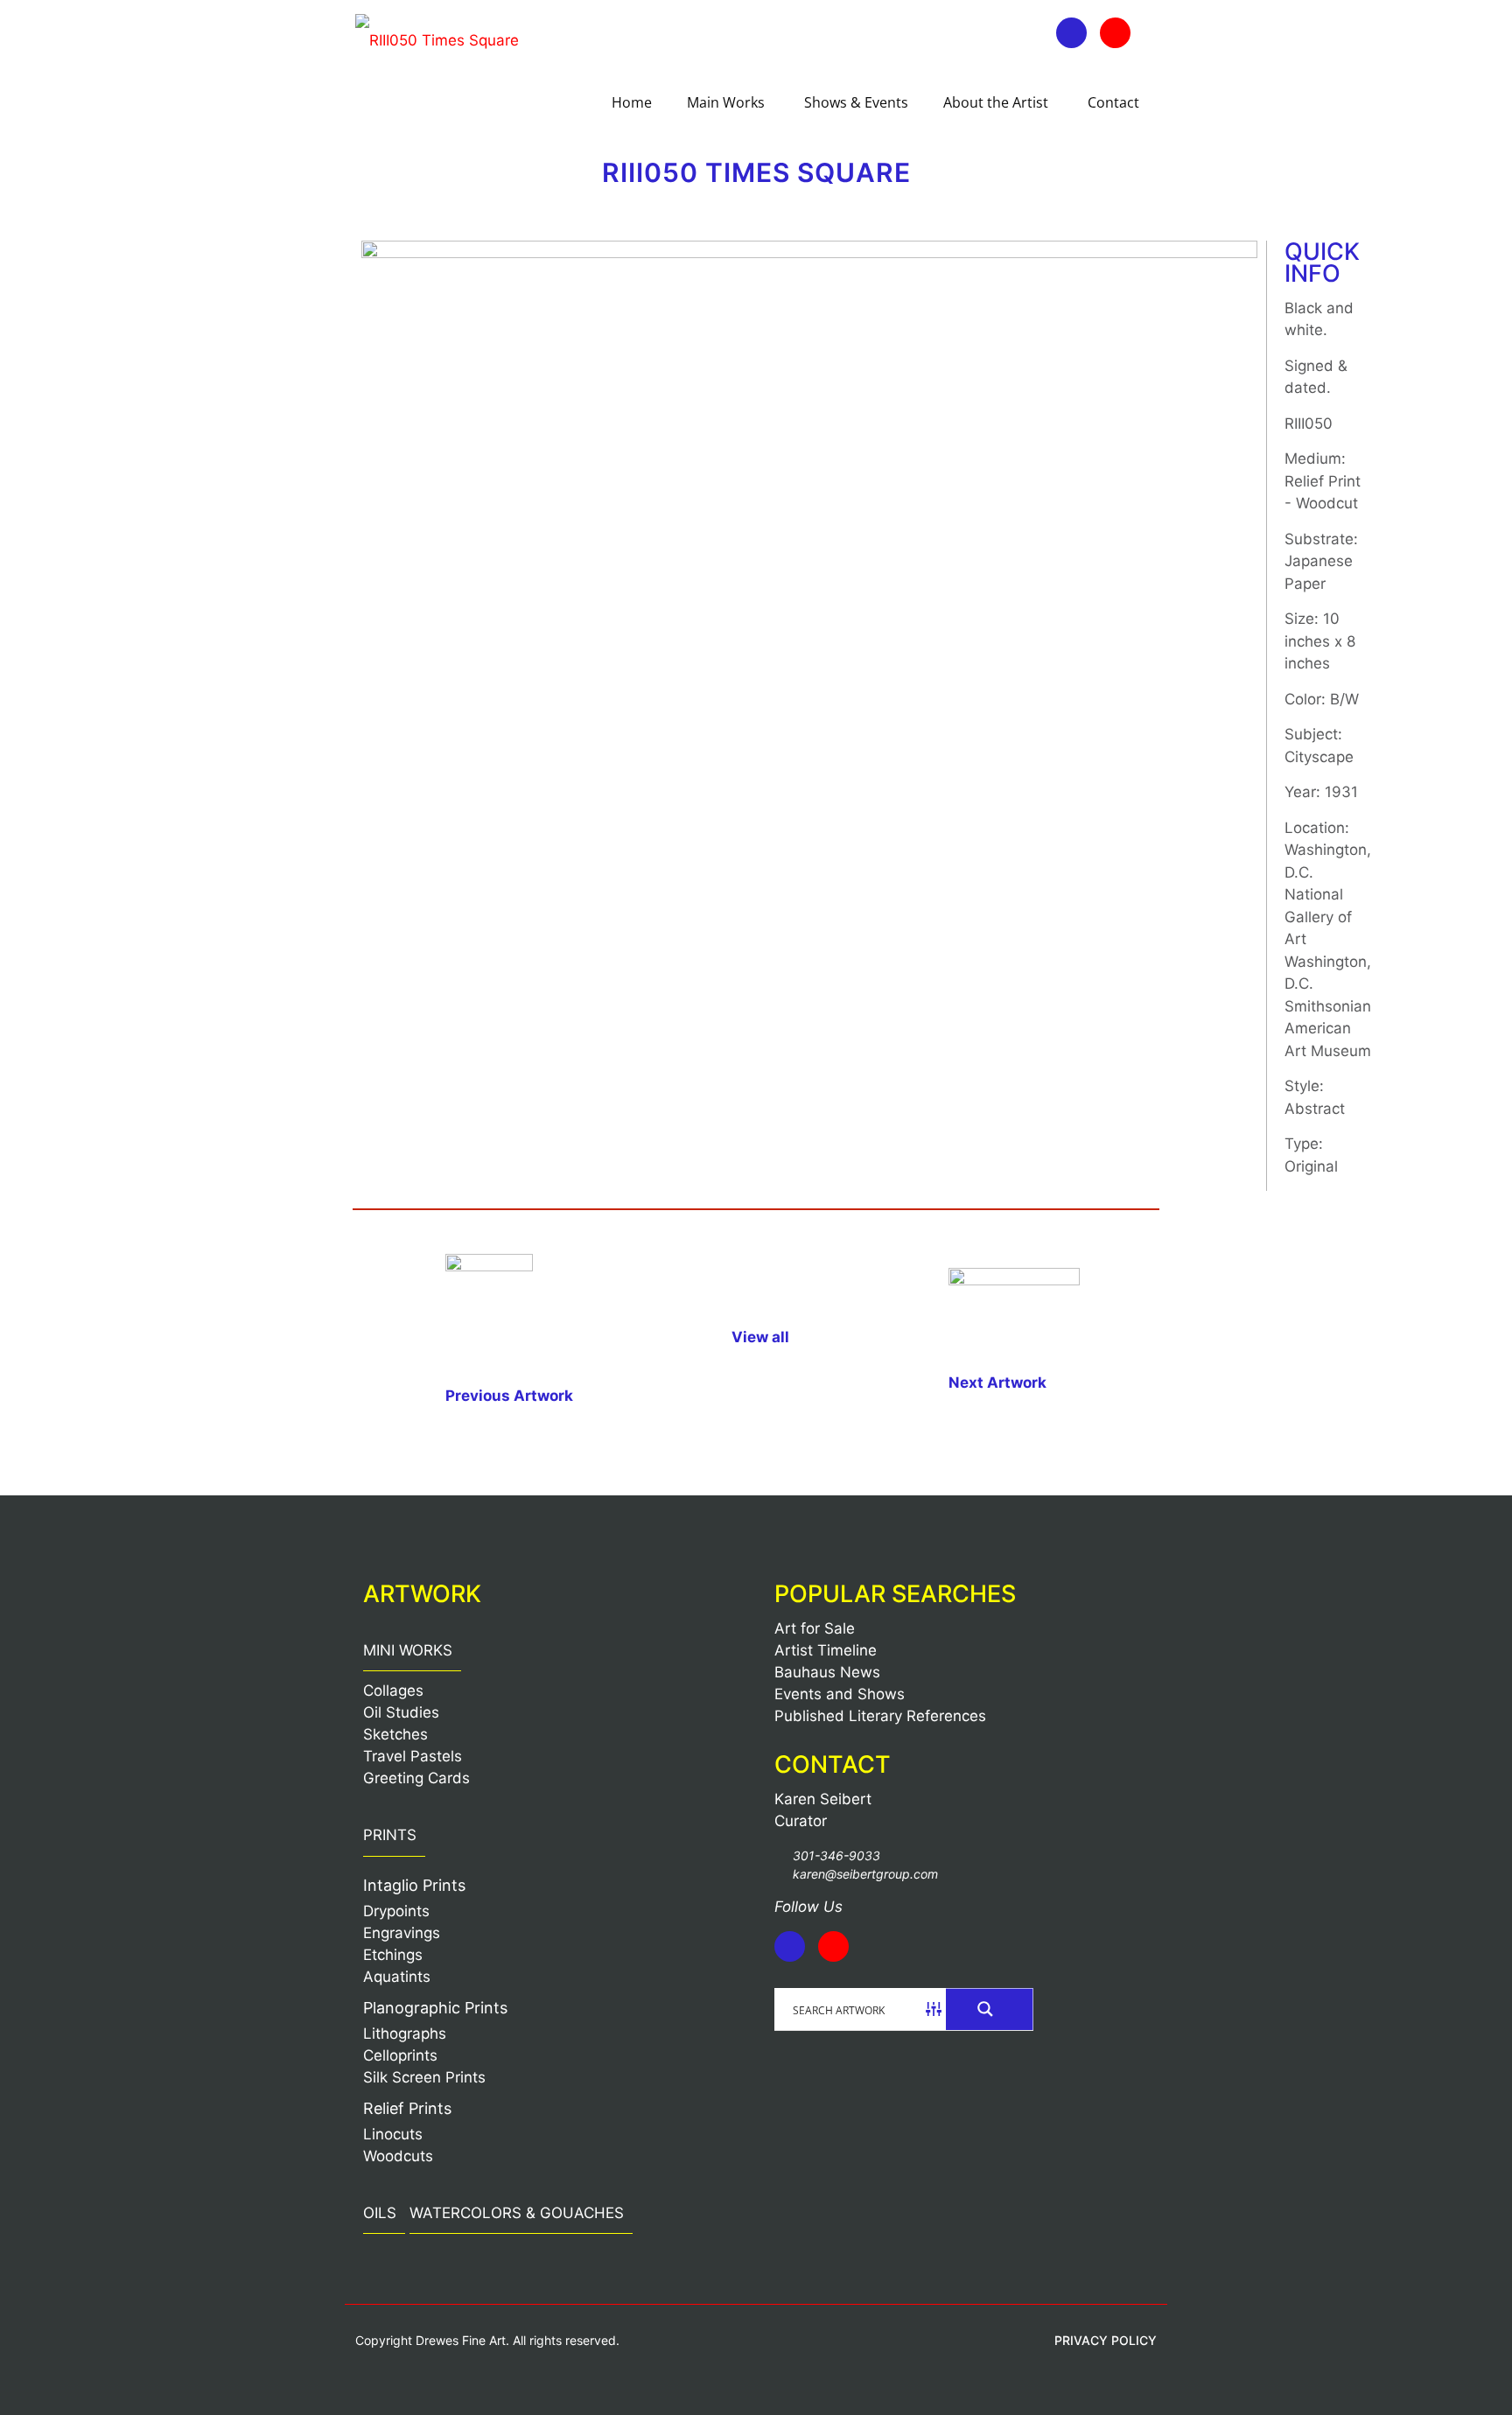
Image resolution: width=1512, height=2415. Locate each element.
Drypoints (396, 1911)
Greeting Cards (416, 1778)
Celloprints (400, 2055)
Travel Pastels (413, 1756)
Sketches (395, 1734)
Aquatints (397, 1977)
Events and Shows (840, 1694)
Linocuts (393, 2134)
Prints (390, 1835)
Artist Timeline (826, 1650)
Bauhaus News (827, 1672)
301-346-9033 (836, 1855)
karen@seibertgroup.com (865, 1874)
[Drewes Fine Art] (437, 39)
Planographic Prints (435, 2008)
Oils (380, 2213)
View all (760, 1337)
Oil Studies (401, 1712)
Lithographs (405, 2033)
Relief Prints (407, 2108)
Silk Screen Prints (424, 2077)
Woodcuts (398, 2156)
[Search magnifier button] (990, 2009)
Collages (393, 1690)
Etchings (393, 1955)
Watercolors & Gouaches (517, 2213)
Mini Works (408, 1650)
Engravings (402, 1933)
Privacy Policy (1106, 2340)
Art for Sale (815, 1628)
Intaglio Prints (414, 1885)
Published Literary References (880, 1716)
